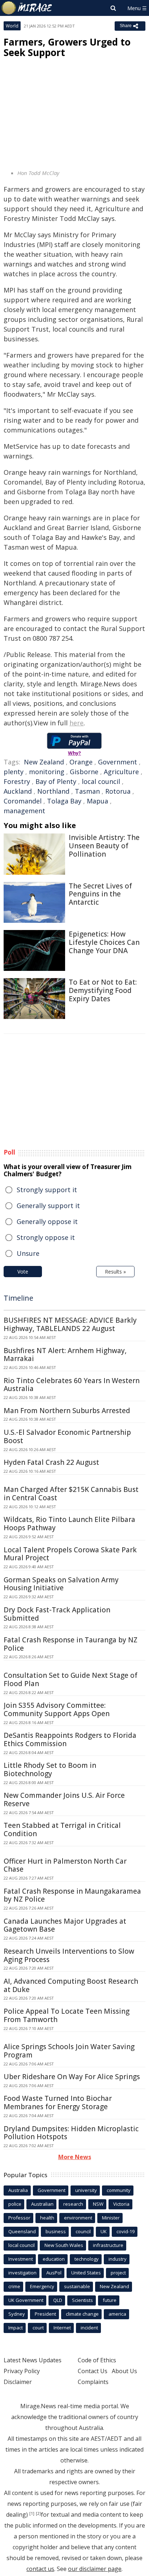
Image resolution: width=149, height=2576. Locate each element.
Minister (111, 2218)
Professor (19, 2218)
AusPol (54, 2273)
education (54, 2259)
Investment (21, 2259)
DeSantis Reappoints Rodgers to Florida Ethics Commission (70, 1739)
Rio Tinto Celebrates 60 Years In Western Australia (72, 1385)
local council (101, 781)
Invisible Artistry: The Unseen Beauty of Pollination (104, 846)
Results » (115, 1272)
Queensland (22, 2231)
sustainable (77, 2286)
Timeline (18, 1298)
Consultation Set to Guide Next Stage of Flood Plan (71, 1679)
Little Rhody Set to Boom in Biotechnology (50, 1769)
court (38, 2328)
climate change (82, 2314)
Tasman (87, 791)
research (73, 2204)
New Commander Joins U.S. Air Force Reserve (64, 1799)
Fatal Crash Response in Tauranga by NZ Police (71, 1644)
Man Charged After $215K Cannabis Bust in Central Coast (71, 1494)
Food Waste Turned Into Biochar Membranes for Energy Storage (58, 2102)
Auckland (18, 791)
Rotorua (118, 791)
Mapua (97, 801)
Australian (42, 2204)
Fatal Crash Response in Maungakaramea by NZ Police (72, 1895)
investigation (22, 2273)
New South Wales (64, 2245)
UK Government (26, 2300)
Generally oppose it (47, 1221)
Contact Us (93, 2371)
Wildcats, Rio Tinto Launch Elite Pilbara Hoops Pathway (69, 1524)
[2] (38, 2513)
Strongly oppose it (46, 1237)
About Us (124, 2371)
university (86, 2190)
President (45, 2314)
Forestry (17, 781)
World (12, 26)
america (117, 2314)
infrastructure (108, 2245)
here (76, 723)
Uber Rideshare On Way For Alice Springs (72, 2077)
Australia (18, 2190)
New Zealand (44, 762)
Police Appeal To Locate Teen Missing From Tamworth (67, 2015)
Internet (62, 2328)
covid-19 (125, 2231)
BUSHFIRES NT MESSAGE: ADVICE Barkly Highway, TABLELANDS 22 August (70, 1324)
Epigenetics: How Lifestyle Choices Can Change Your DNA (104, 942)
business (56, 2231)
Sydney (17, 2314)
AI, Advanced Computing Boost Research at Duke (71, 1985)
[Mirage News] (27, 8)
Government (118, 762)
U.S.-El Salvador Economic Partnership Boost (67, 1436)
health (47, 2218)
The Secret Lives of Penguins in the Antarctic (100, 894)
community (119, 2190)
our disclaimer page (95, 2569)
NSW (98, 2204)
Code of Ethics (97, 2360)
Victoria (121, 2204)
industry (118, 2259)
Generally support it (48, 1206)
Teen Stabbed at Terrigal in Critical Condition (62, 1829)
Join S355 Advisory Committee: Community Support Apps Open (57, 1709)
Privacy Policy (22, 2371)
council (83, 2231)
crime (14, 2286)
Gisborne (84, 772)
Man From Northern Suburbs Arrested (67, 1411)
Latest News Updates (33, 2360)
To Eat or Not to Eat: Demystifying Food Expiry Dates (103, 990)
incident (89, 2328)
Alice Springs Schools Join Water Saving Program (69, 2051)
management (24, 811)
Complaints (93, 2382)
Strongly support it (47, 1190)
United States (86, 2273)
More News (75, 2157)
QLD (58, 2300)
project (118, 2273)
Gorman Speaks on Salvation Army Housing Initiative (61, 1584)
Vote (23, 1272)
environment (78, 2218)
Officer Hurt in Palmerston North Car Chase (65, 1865)
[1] (32, 2513)
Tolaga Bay (64, 801)
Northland (53, 791)
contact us (40, 2569)
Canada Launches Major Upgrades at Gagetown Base (65, 1925)
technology (87, 2259)
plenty (14, 772)
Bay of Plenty (56, 781)
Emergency (42, 2286)
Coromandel (23, 801)
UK (104, 2231)
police (15, 2204)
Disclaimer (18, 2382)
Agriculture (121, 772)
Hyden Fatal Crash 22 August (51, 1462)
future (110, 2300)
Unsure (28, 1253)
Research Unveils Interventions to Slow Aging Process (69, 1955)
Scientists (82, 2300)
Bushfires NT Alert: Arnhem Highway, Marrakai (65, 1355)
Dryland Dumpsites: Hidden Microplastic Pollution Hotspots (71, 2133)
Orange (81, 762)
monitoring (47, 772)
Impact (16, 2328)
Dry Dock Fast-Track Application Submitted (57, 1614)
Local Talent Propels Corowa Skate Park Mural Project (70, 1554)
